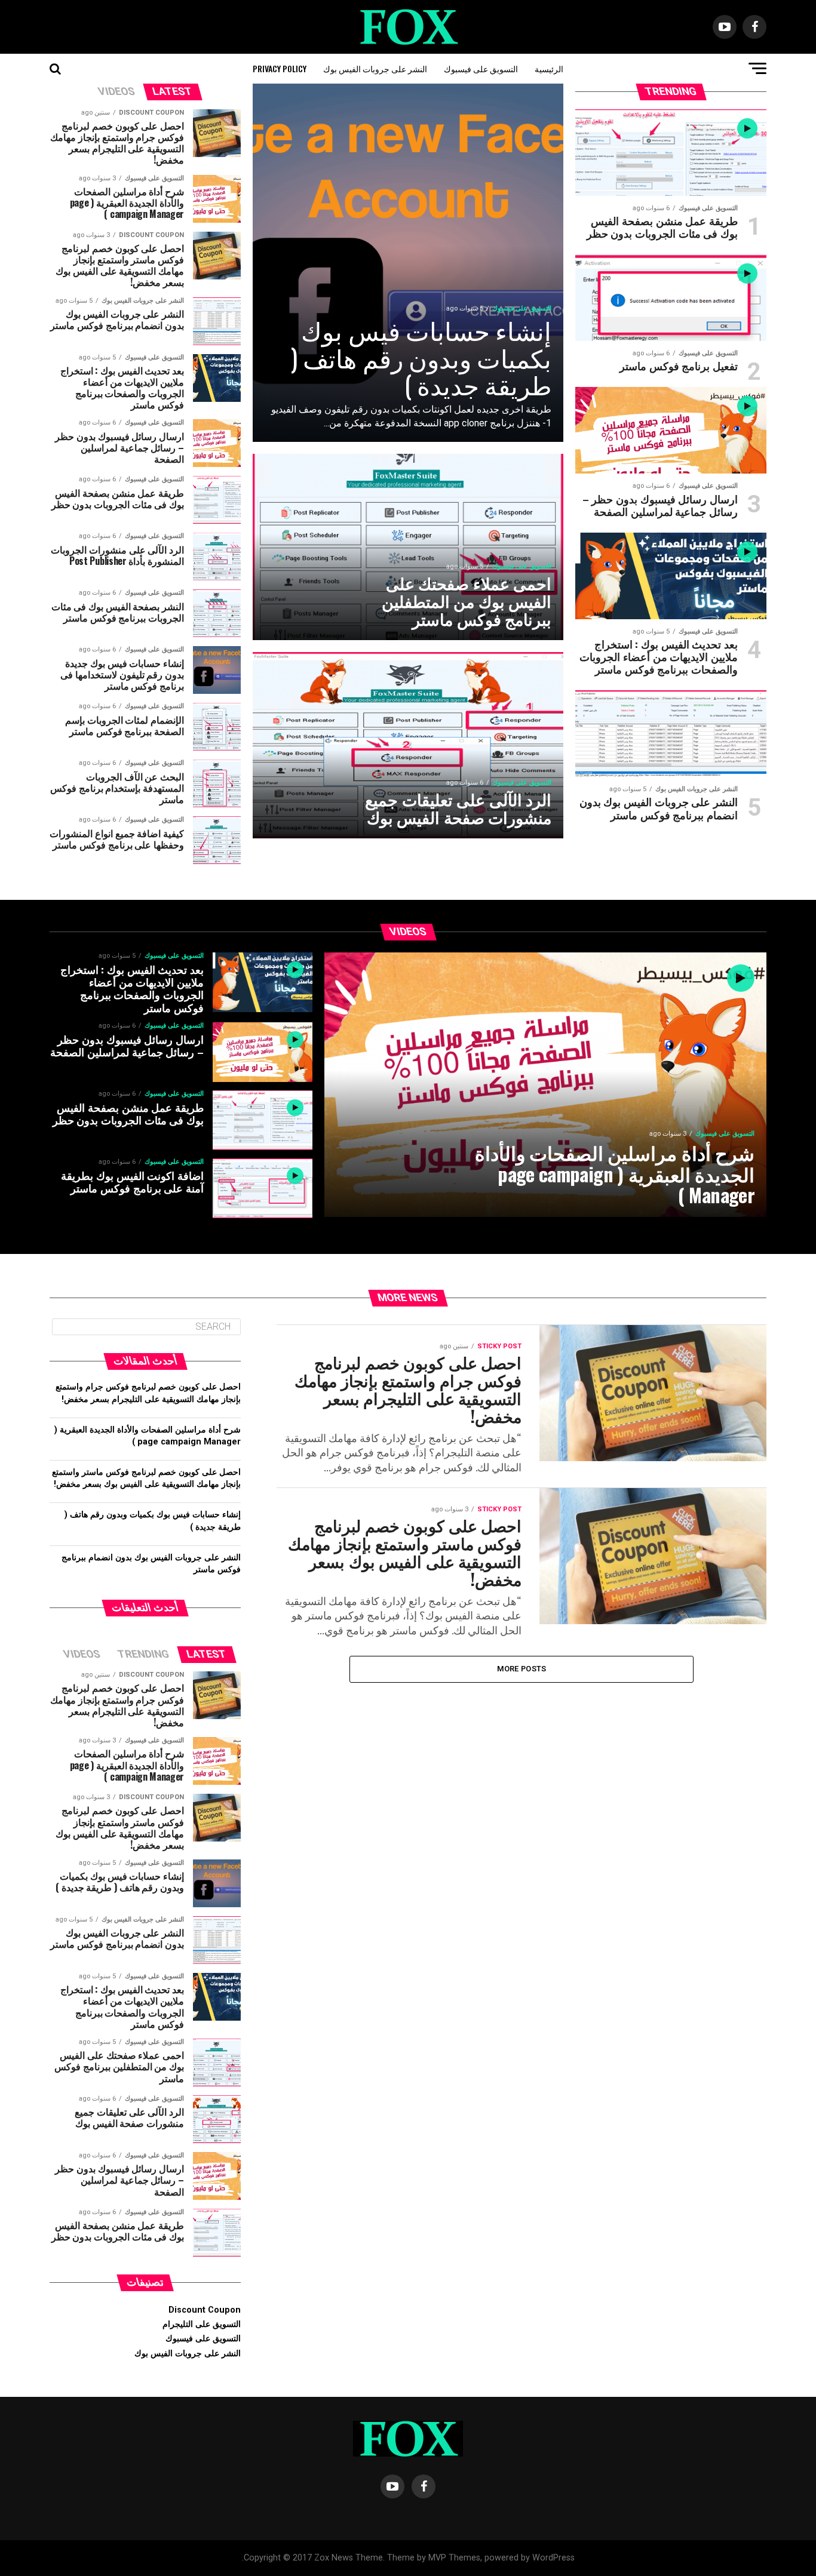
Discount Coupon (205, 2310)
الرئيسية (549, 68)
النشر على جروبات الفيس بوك (375, 68)
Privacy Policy (280, 68)
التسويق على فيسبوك (481, 68)
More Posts (522, 1669)
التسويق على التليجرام (202, 2324)
